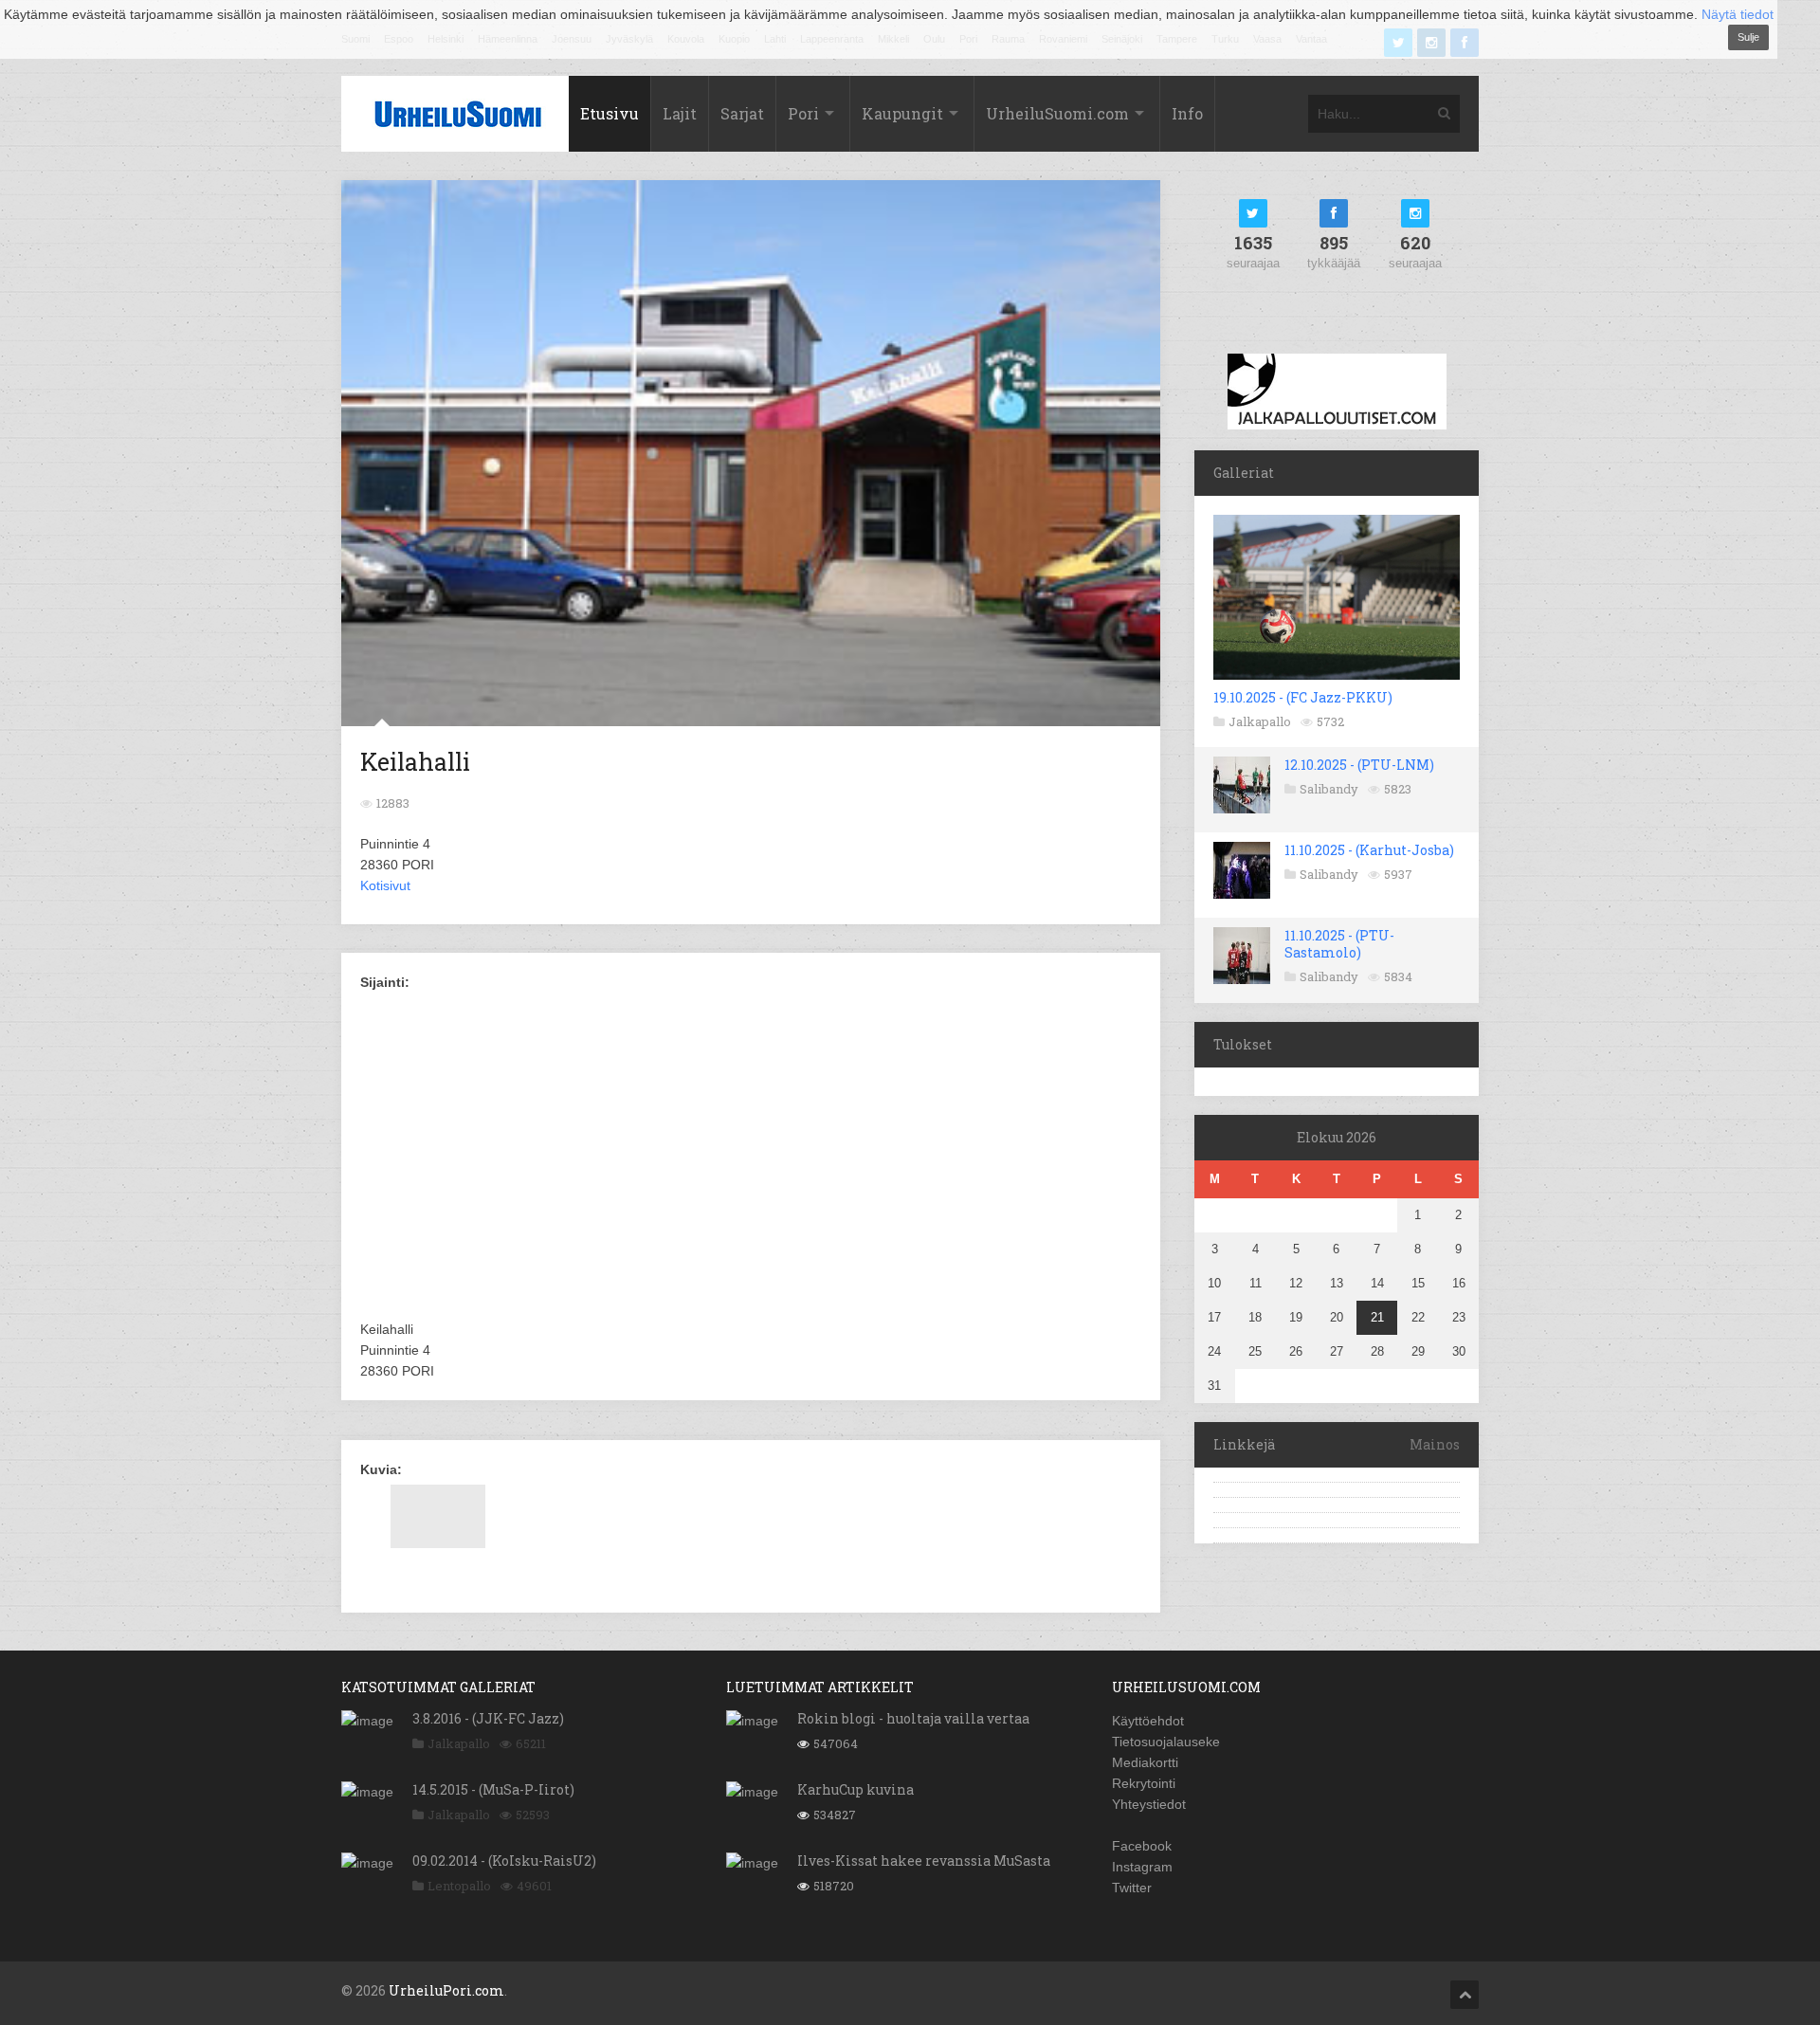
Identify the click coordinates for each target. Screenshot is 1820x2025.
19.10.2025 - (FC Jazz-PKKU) (1303, 697)
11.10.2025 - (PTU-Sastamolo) (1339, 944)
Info (1187, 113)
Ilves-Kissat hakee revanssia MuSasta (924, 1861)
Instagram (1142, 1867)
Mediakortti (1145, 1762)
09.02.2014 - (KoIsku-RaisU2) (504, 1861)
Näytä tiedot (1738, 14)
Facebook (1142, 1846)
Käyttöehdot (1148, 1721)
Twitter (1132, 1888)
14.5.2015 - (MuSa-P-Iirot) (493, 1789)
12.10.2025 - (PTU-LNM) (1359, 765)
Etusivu (610, 113)
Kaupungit (902, 113)
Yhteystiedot (1149, 1804)
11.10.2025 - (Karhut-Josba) (1369, 850)
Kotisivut (385, 885)
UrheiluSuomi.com (1057, 113)
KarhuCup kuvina (855, 1789)
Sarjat (742, 113)
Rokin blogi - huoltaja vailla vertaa (913, 1718)
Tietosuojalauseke (1166, 1742)
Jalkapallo (1260, 721)
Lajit (680, 113)
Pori (803, 113)
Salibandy (1329, 789)
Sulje (1748, 37)
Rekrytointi (1144, 1783)
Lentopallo (459, 1886)
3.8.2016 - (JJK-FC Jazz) (488, 1718)
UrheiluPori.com (446, 1990)
